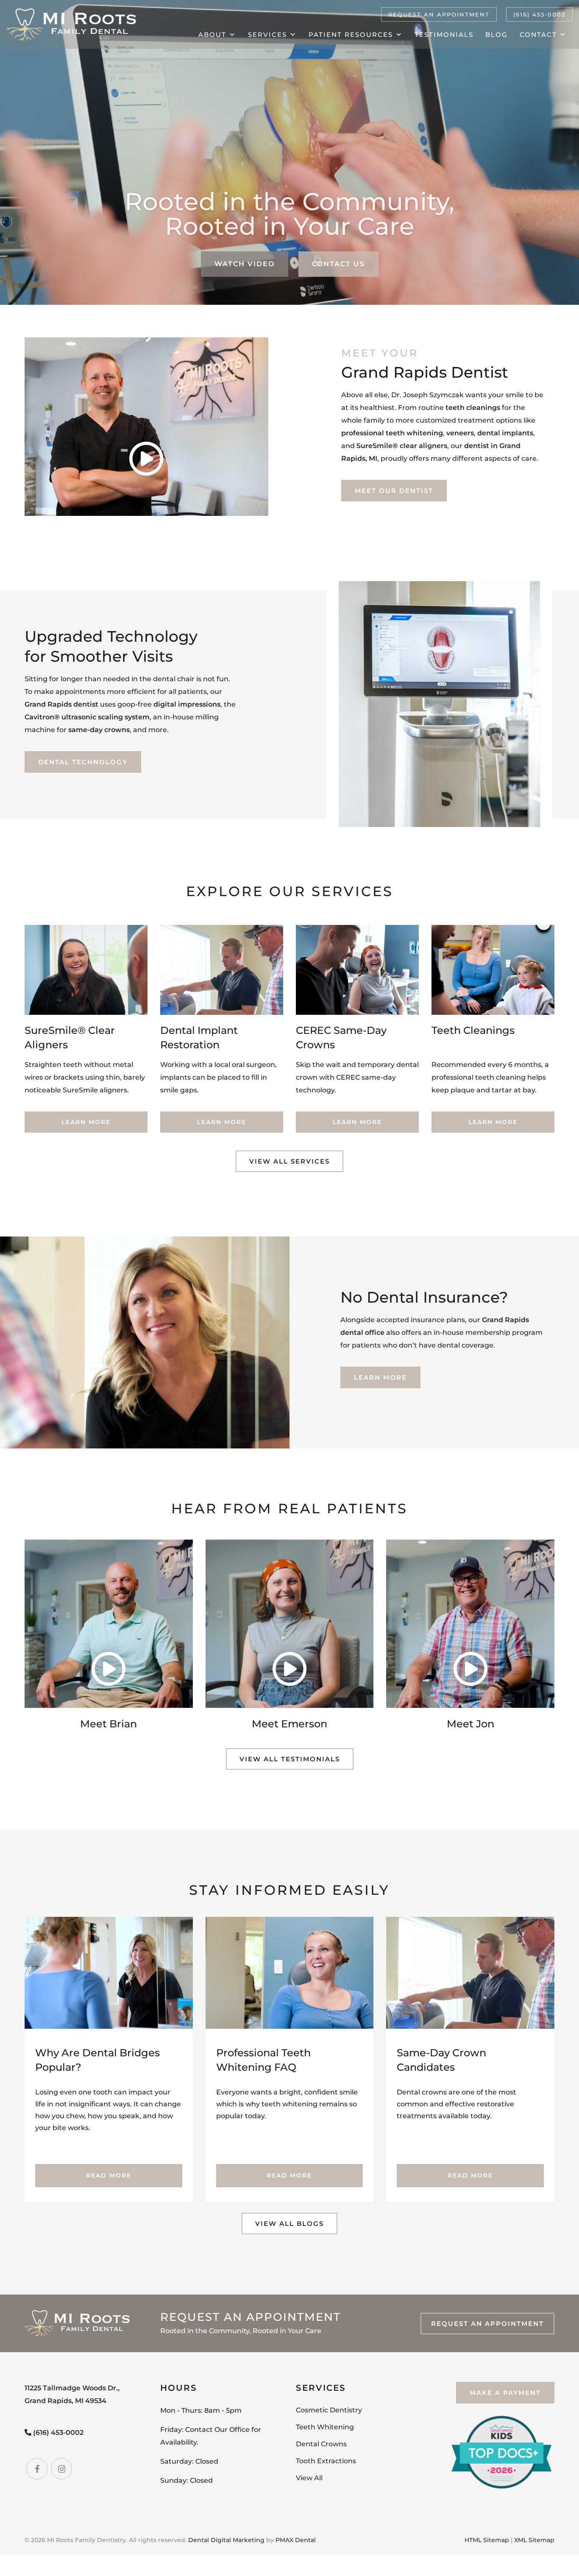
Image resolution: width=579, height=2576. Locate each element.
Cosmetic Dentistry (329, 2410)
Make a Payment (505, 2393)
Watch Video (245, 264)
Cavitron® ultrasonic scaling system (87, 717)
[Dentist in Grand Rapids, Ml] (71, 25)
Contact (538, 35)
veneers (460, 433)
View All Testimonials (290, 1759)
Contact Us (338, 264)
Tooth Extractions (326, 2461)
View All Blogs (289, 2224)
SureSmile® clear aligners (402, 446)
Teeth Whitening (325, 2427)
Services (267, 35)
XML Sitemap (534, 2540)
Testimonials (444, 35)
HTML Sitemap (487, 2540)
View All (309, 2478)
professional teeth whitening (392, 433)
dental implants (505, 433)
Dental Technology (83, 762)
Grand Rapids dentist (61, 704)
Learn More (86, 1122)
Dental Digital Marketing (226, 2540)
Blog (497, 35)
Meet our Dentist (394, 491)
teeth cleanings (473, 408)
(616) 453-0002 (539, 14)
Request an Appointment (439, 14)
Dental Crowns (321, 2444)
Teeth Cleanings (473, 1030)
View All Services (289, 1161)
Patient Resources (351, 35)
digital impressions (187, 704)
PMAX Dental (296, 2540)
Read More (109, 2175)
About (212, 35)
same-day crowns (99, 730)
